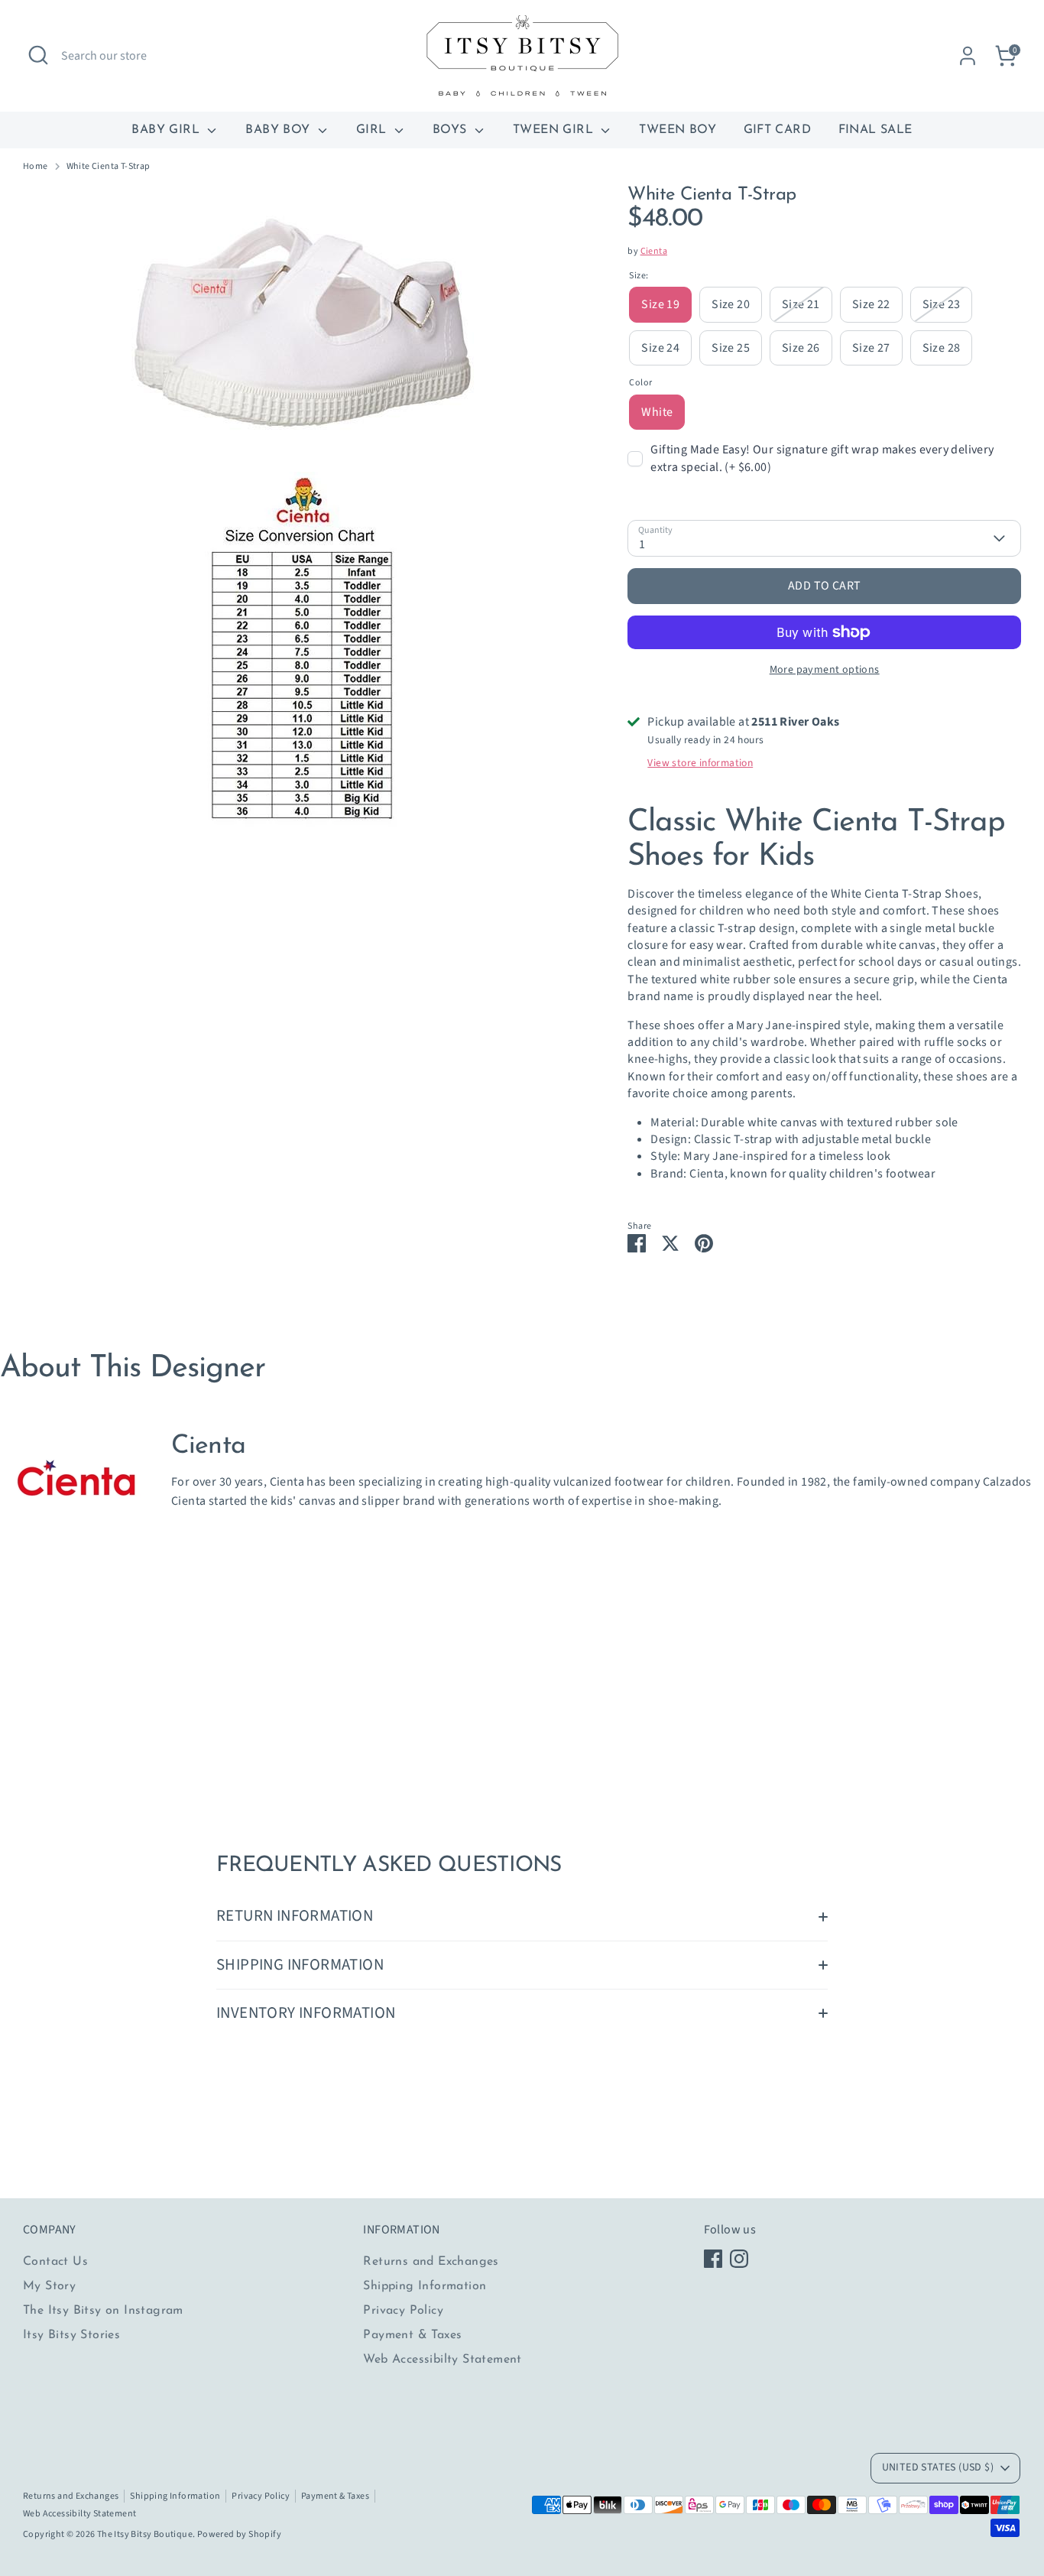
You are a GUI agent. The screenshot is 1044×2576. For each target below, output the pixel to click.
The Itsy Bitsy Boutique (145, 2534)
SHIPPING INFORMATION (300, 1965)
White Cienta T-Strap (109, 167)
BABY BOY (280, 130)
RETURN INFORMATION (295, 1916)
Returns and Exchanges (431, 2262)
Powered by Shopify (239, 2534)
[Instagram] (739, 2259)
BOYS (452, 130)
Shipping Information (425, 2286)
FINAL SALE (875, 130)
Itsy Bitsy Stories (71, 2335)
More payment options (825, 670)
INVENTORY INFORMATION (306, 2013)
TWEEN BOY (678, 130)
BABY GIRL (167, 130)
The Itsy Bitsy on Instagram (103, 2311)
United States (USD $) (938, 2467)
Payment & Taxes (412, 2335)
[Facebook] (713, 2259)
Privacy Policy (403, 2311)
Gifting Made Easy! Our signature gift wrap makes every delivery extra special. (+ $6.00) (822, 458)
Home (36, 167)
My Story (49, 2286)
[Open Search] (38, 55)
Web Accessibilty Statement (442, 2360)
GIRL (373, 130)
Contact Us (55, 2262)
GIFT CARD (778, 130)
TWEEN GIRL (555, 130)
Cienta (654, 251)
